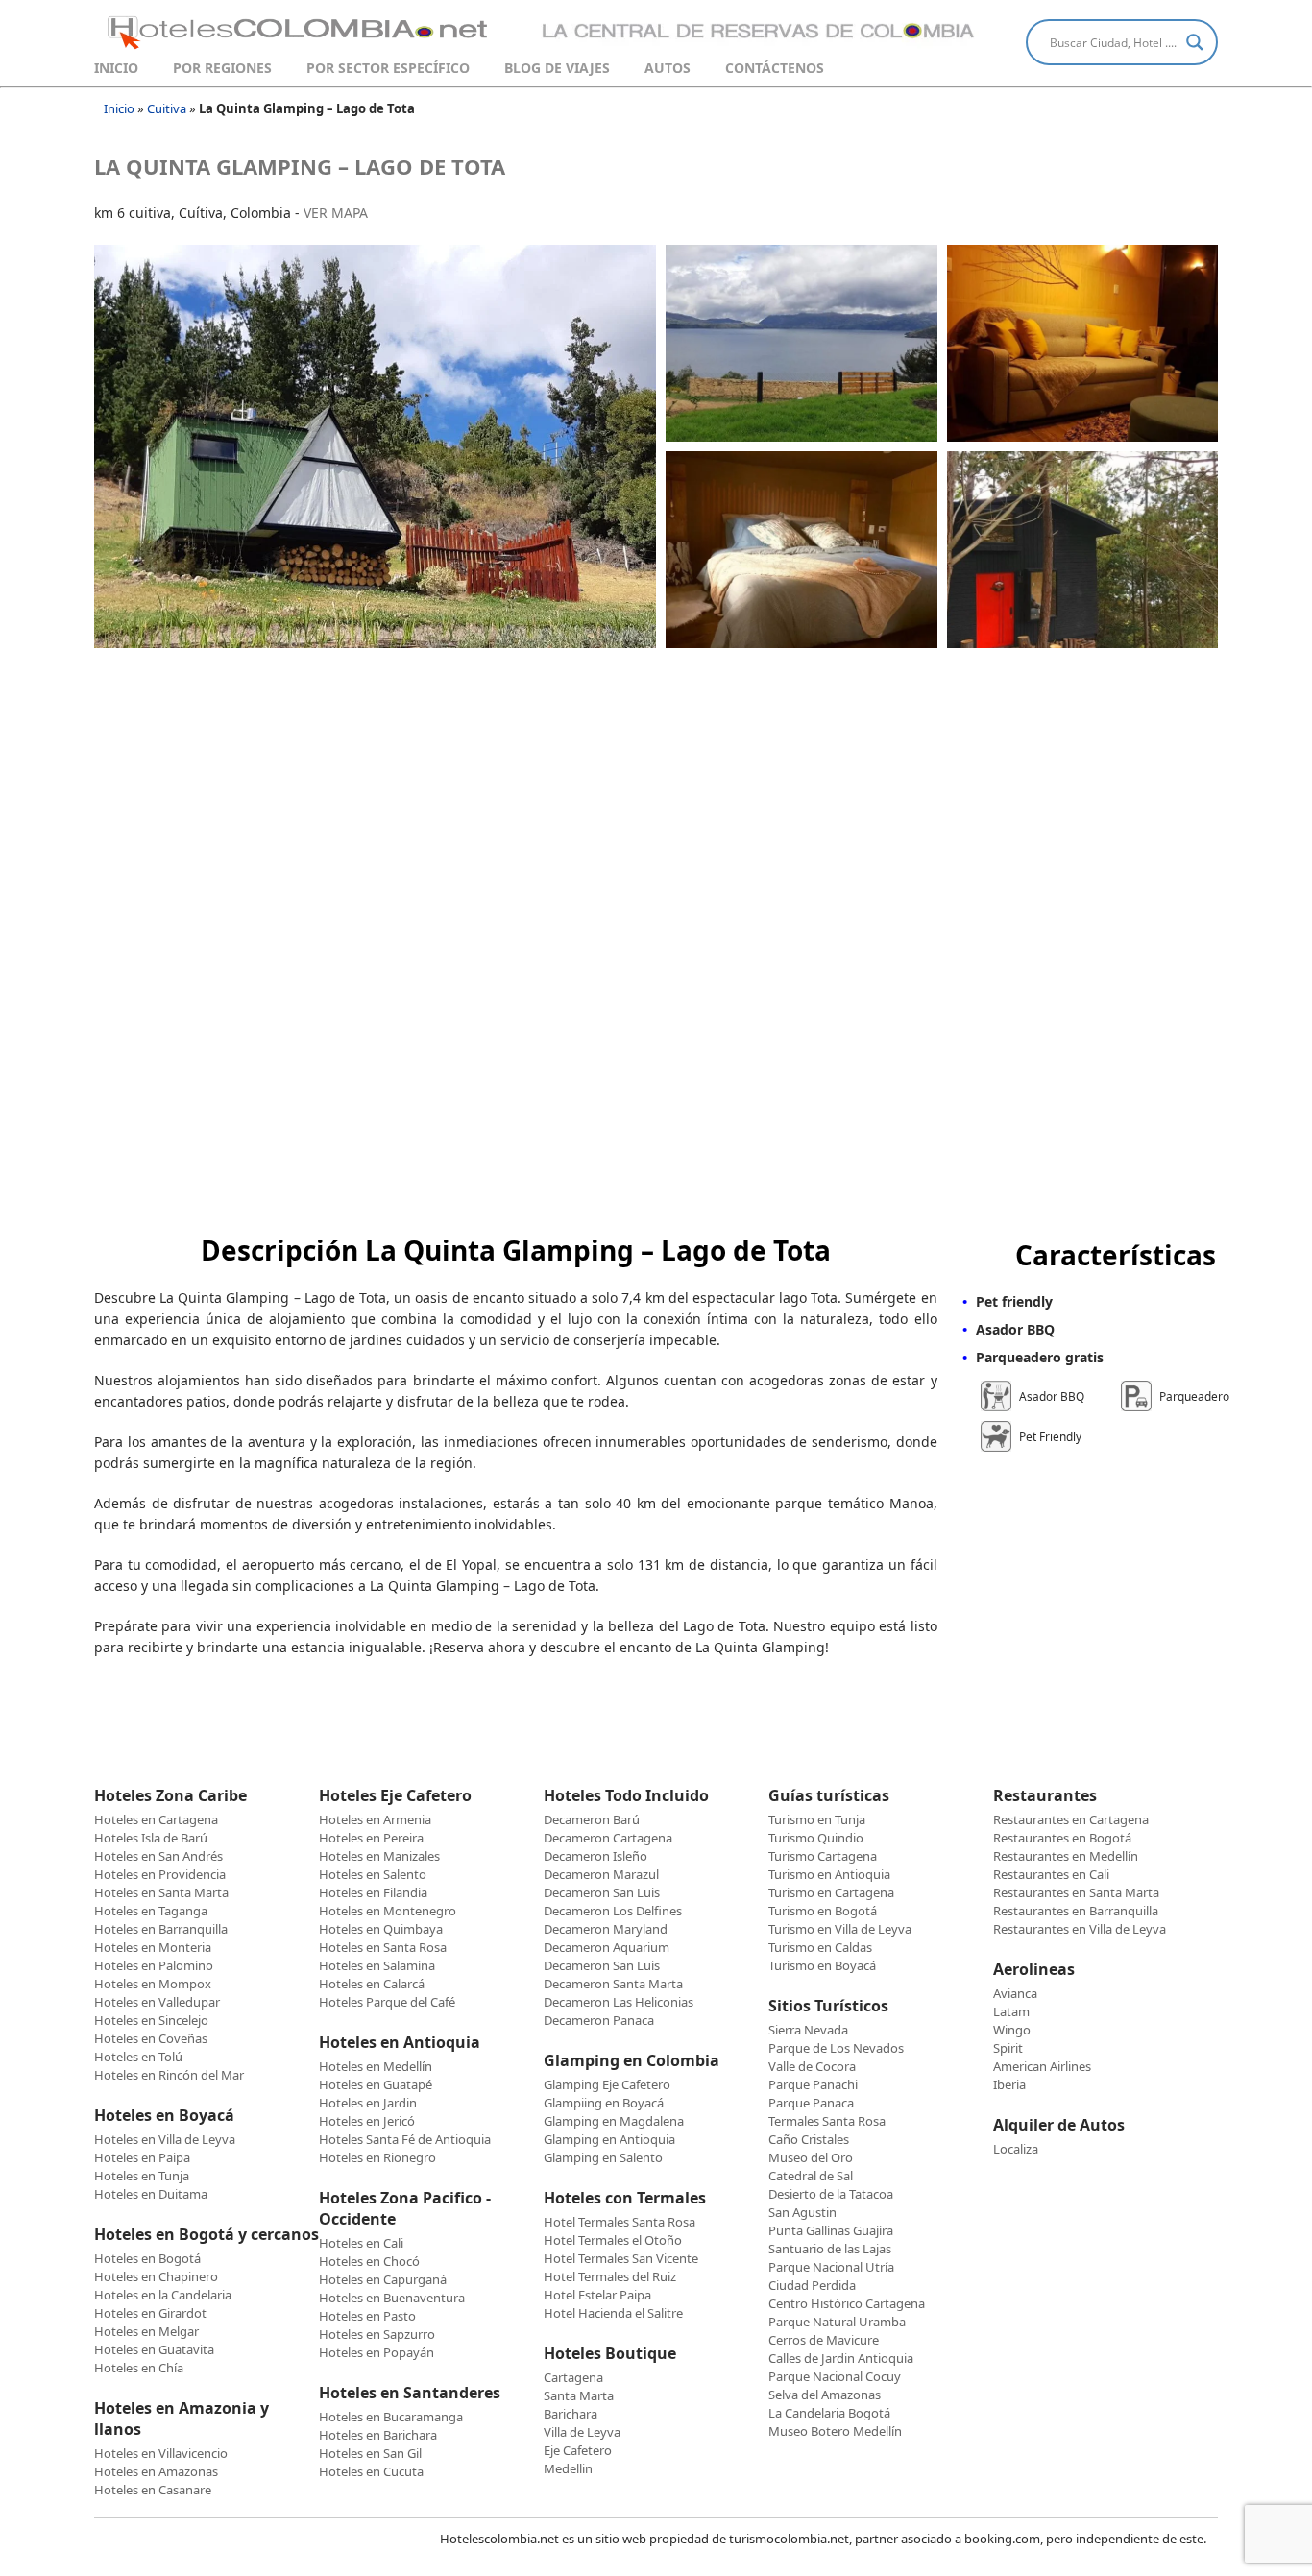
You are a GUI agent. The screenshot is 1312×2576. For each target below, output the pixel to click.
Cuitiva (167, 108)
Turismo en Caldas (820, 1947)
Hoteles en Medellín (376, 2066)
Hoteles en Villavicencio (161, 2453)
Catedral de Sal (811, 2176)
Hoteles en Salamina (377, 1965)
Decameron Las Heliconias (619, 2002)
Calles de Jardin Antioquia (841, 2358)
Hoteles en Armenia (375, 1819)
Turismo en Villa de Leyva (840, 1929)
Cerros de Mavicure (824, 2340)
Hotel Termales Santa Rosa (620, 2222)
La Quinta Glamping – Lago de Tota (300, 166)
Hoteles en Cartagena (156, 1819)
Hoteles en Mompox (153, 1984)
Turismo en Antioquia (829, 1874)
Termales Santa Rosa (827, 2121)
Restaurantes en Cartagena (1071, 1819)
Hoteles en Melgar (146, 2331)
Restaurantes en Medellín (1066, 1856)
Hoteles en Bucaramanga (391, 2417)
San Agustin (802, 2212)
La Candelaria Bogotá (829, 2413)
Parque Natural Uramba (837, 2322)
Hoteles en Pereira (371, 1838)
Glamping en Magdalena (614, 2121)
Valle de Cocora (812, 2066)
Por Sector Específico (388, 68)
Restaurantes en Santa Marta (1076, 1892)
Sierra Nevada (808, 2030)
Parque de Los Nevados (836, 2048)
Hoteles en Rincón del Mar (169, 2075)
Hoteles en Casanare (153, 2490)
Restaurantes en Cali (1051, 1874)
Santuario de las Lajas (830, 2249)
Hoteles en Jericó (367, 2121)
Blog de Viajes (557, 68)
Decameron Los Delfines (613, 1911)
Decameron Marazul (601, 1874)
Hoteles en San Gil (370, 2453)
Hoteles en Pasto (367, 2316)
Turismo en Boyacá (822, 1965)
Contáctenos (775, 68)
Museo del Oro (811, 2157)
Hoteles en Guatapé (376, 2084)
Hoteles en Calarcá (372, 1984)
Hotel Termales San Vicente (621, 2258)
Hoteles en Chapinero (156, 2276)
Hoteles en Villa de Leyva (165, 2139)
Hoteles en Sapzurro (377, 2334)
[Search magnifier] (1195, 42)
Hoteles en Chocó (369, 2261)
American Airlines (1042, 2066)
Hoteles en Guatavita (154, 2349)
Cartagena (573, 2377)
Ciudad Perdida (812, 2285)
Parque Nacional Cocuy (835, 2376)
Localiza (1016, 2149)
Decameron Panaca (599, 2020)
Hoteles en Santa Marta (161, 1892)
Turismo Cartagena (823, 1856)
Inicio (116, 68)
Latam (1011, 2011)
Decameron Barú (592, 1819)
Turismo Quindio (816, 1838)
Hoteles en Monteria (153, 1947)
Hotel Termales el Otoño (613, 2240)
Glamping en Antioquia (609, 2139)
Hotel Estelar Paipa (597, 2295)
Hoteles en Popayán (377, 2352)
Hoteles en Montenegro (388, 1911)
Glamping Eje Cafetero (607, 2084)
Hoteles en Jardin (368, 2103)
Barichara (571, 2414)
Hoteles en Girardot (150, 2313)
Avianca (1015, 1993)
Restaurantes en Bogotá (1062, 1838)
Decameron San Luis (602, 1892)
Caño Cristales (809, 2139)
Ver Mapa (336, 213)
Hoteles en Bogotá (147, 2258)
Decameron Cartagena (608, 1838)
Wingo (1012, 2030)
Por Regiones (222, 68)
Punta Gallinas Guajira (831, 2230)
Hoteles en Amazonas (156, 2471)
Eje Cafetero (578, 2450)
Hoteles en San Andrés (158, 1856)
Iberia (1009, 2084)
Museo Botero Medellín (835, 2431)
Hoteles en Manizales (379, 1856)
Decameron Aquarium (607, 1947)
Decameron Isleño (595, 1856)
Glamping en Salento (603, 2157)
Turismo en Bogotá (823, 1911)
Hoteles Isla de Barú (151, 1838)
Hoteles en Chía (139, 2368)
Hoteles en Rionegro (377, 2157)
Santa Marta (579, 2395)
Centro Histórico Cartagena (847, 2303)
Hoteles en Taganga (151, 1911)
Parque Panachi (813, 2084)
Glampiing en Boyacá (604, 2103)
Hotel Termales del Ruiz (610, 2276)
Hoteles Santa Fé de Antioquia (405, 2139)
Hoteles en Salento (373, 1874)
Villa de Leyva (582, 2432)
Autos (668, 68)
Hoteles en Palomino (154, 1965)
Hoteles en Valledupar (157, 2002)
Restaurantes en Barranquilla (1076, 1911)
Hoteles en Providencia (160, 1874)
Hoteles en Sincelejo (151, 2020)
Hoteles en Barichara (378, 2435)
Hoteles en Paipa (142, 2157)
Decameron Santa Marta (613, 1984)
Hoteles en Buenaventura (392, 2298)
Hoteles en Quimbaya (381, 1929)
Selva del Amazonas (825, 2395)
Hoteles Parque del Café (387, 2002)
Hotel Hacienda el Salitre (613, 2313)
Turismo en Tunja (817, 1819)
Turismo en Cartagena (831, 1892)
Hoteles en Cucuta (371, 2471)
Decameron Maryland (606, 1929)
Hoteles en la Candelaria (163, 2295)
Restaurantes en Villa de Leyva (1080, 1929)
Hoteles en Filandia (373, 1892)
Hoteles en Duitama (151, 2194)
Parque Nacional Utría (831, 2267)
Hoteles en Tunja (142, 2176)
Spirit (1008, 2048)
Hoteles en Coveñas (151, 2038)
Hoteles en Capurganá (383, 2279)
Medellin (568, 2468)
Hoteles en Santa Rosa (383, 1947)
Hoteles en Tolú (138, 2057)
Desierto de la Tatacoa (831, 2194)
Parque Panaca (811, 2103)
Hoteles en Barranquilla (161, 1929)
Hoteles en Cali (361, 2243)
